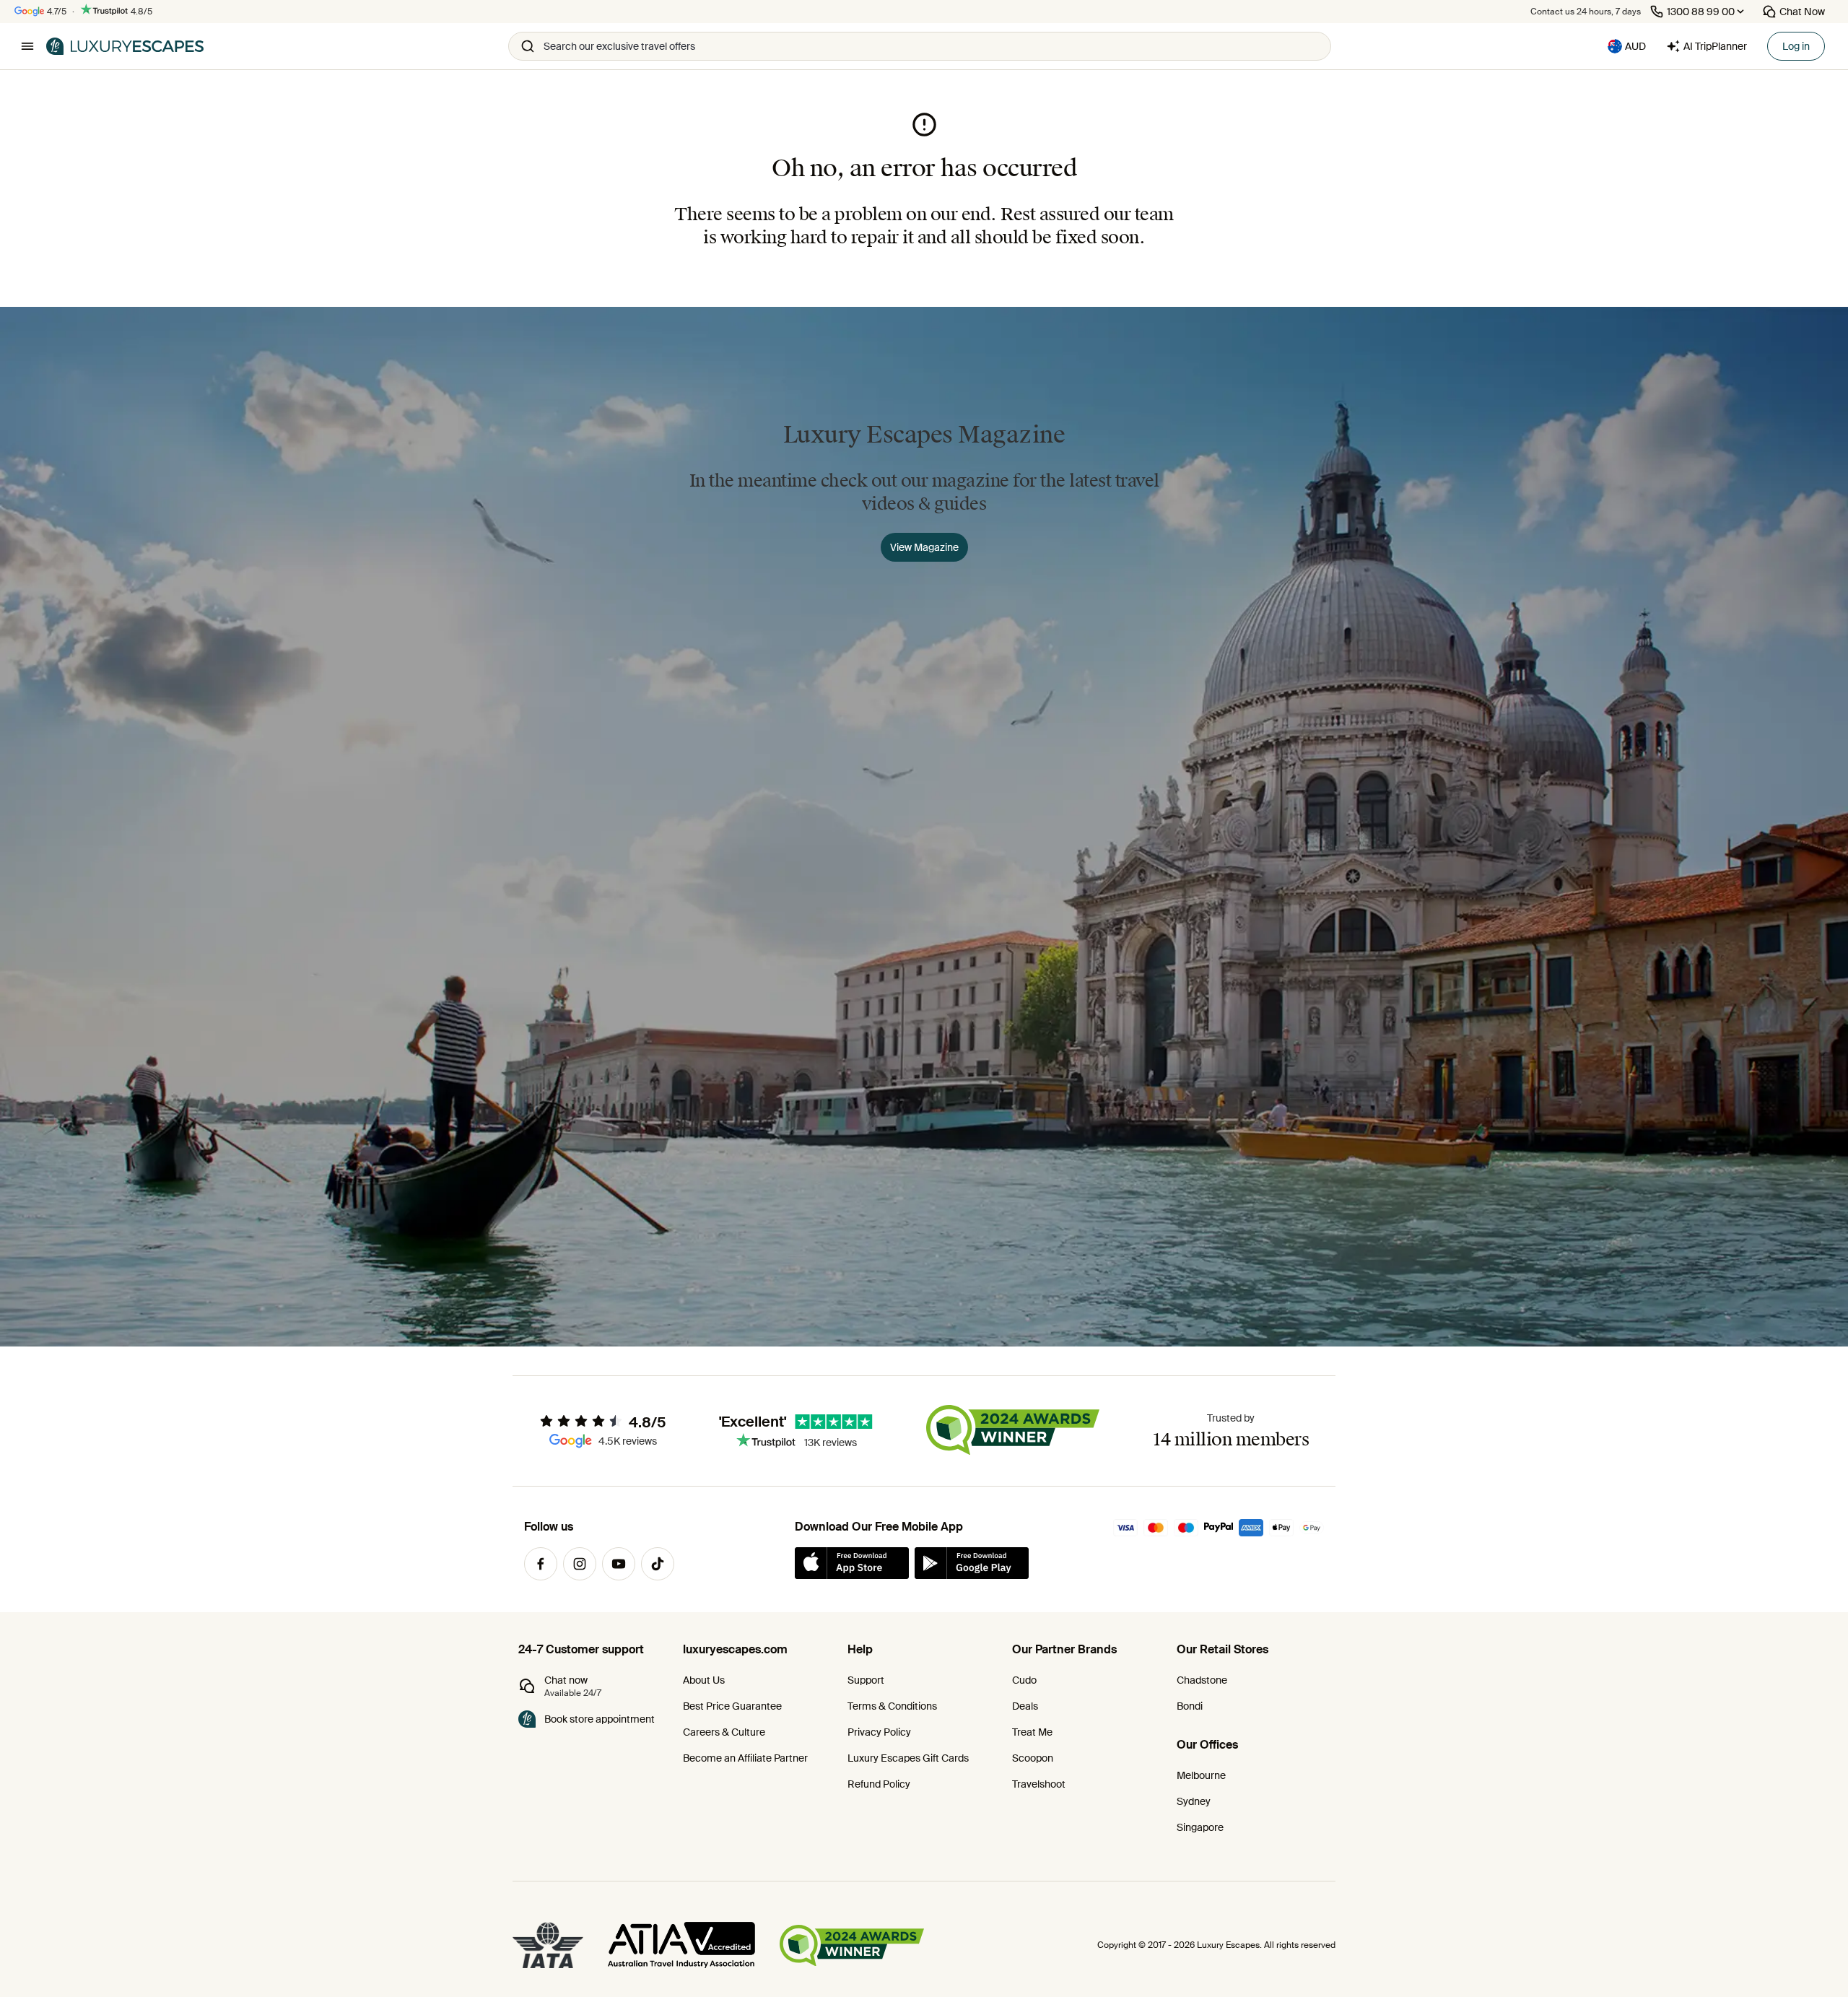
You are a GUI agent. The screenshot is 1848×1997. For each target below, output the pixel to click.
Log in (1796, 46)
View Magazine (924, 547)
